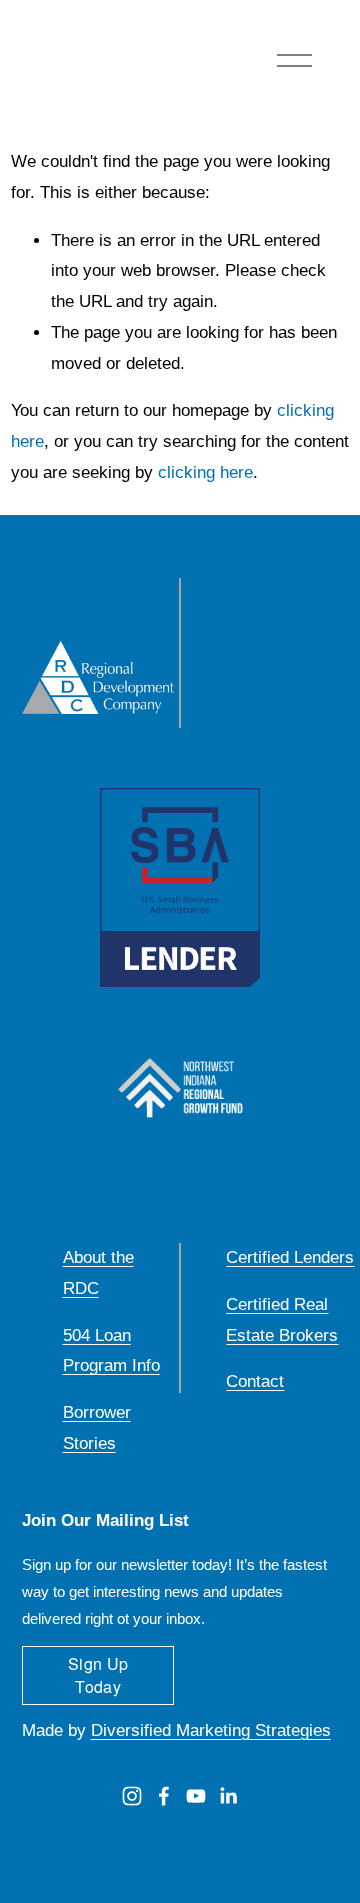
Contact (255, 1381)
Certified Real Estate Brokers (282, 1320)
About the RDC (98, 1273)
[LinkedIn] (228, 1796)
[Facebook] (164, 1796)
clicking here (205, 472)
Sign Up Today (98, 1675)
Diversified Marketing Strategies (211, 1730)
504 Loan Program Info (111, 1351)
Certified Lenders (290, 1257)
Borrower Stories (97, 1428)
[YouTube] (196, 1796)
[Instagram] (132, 1796)
